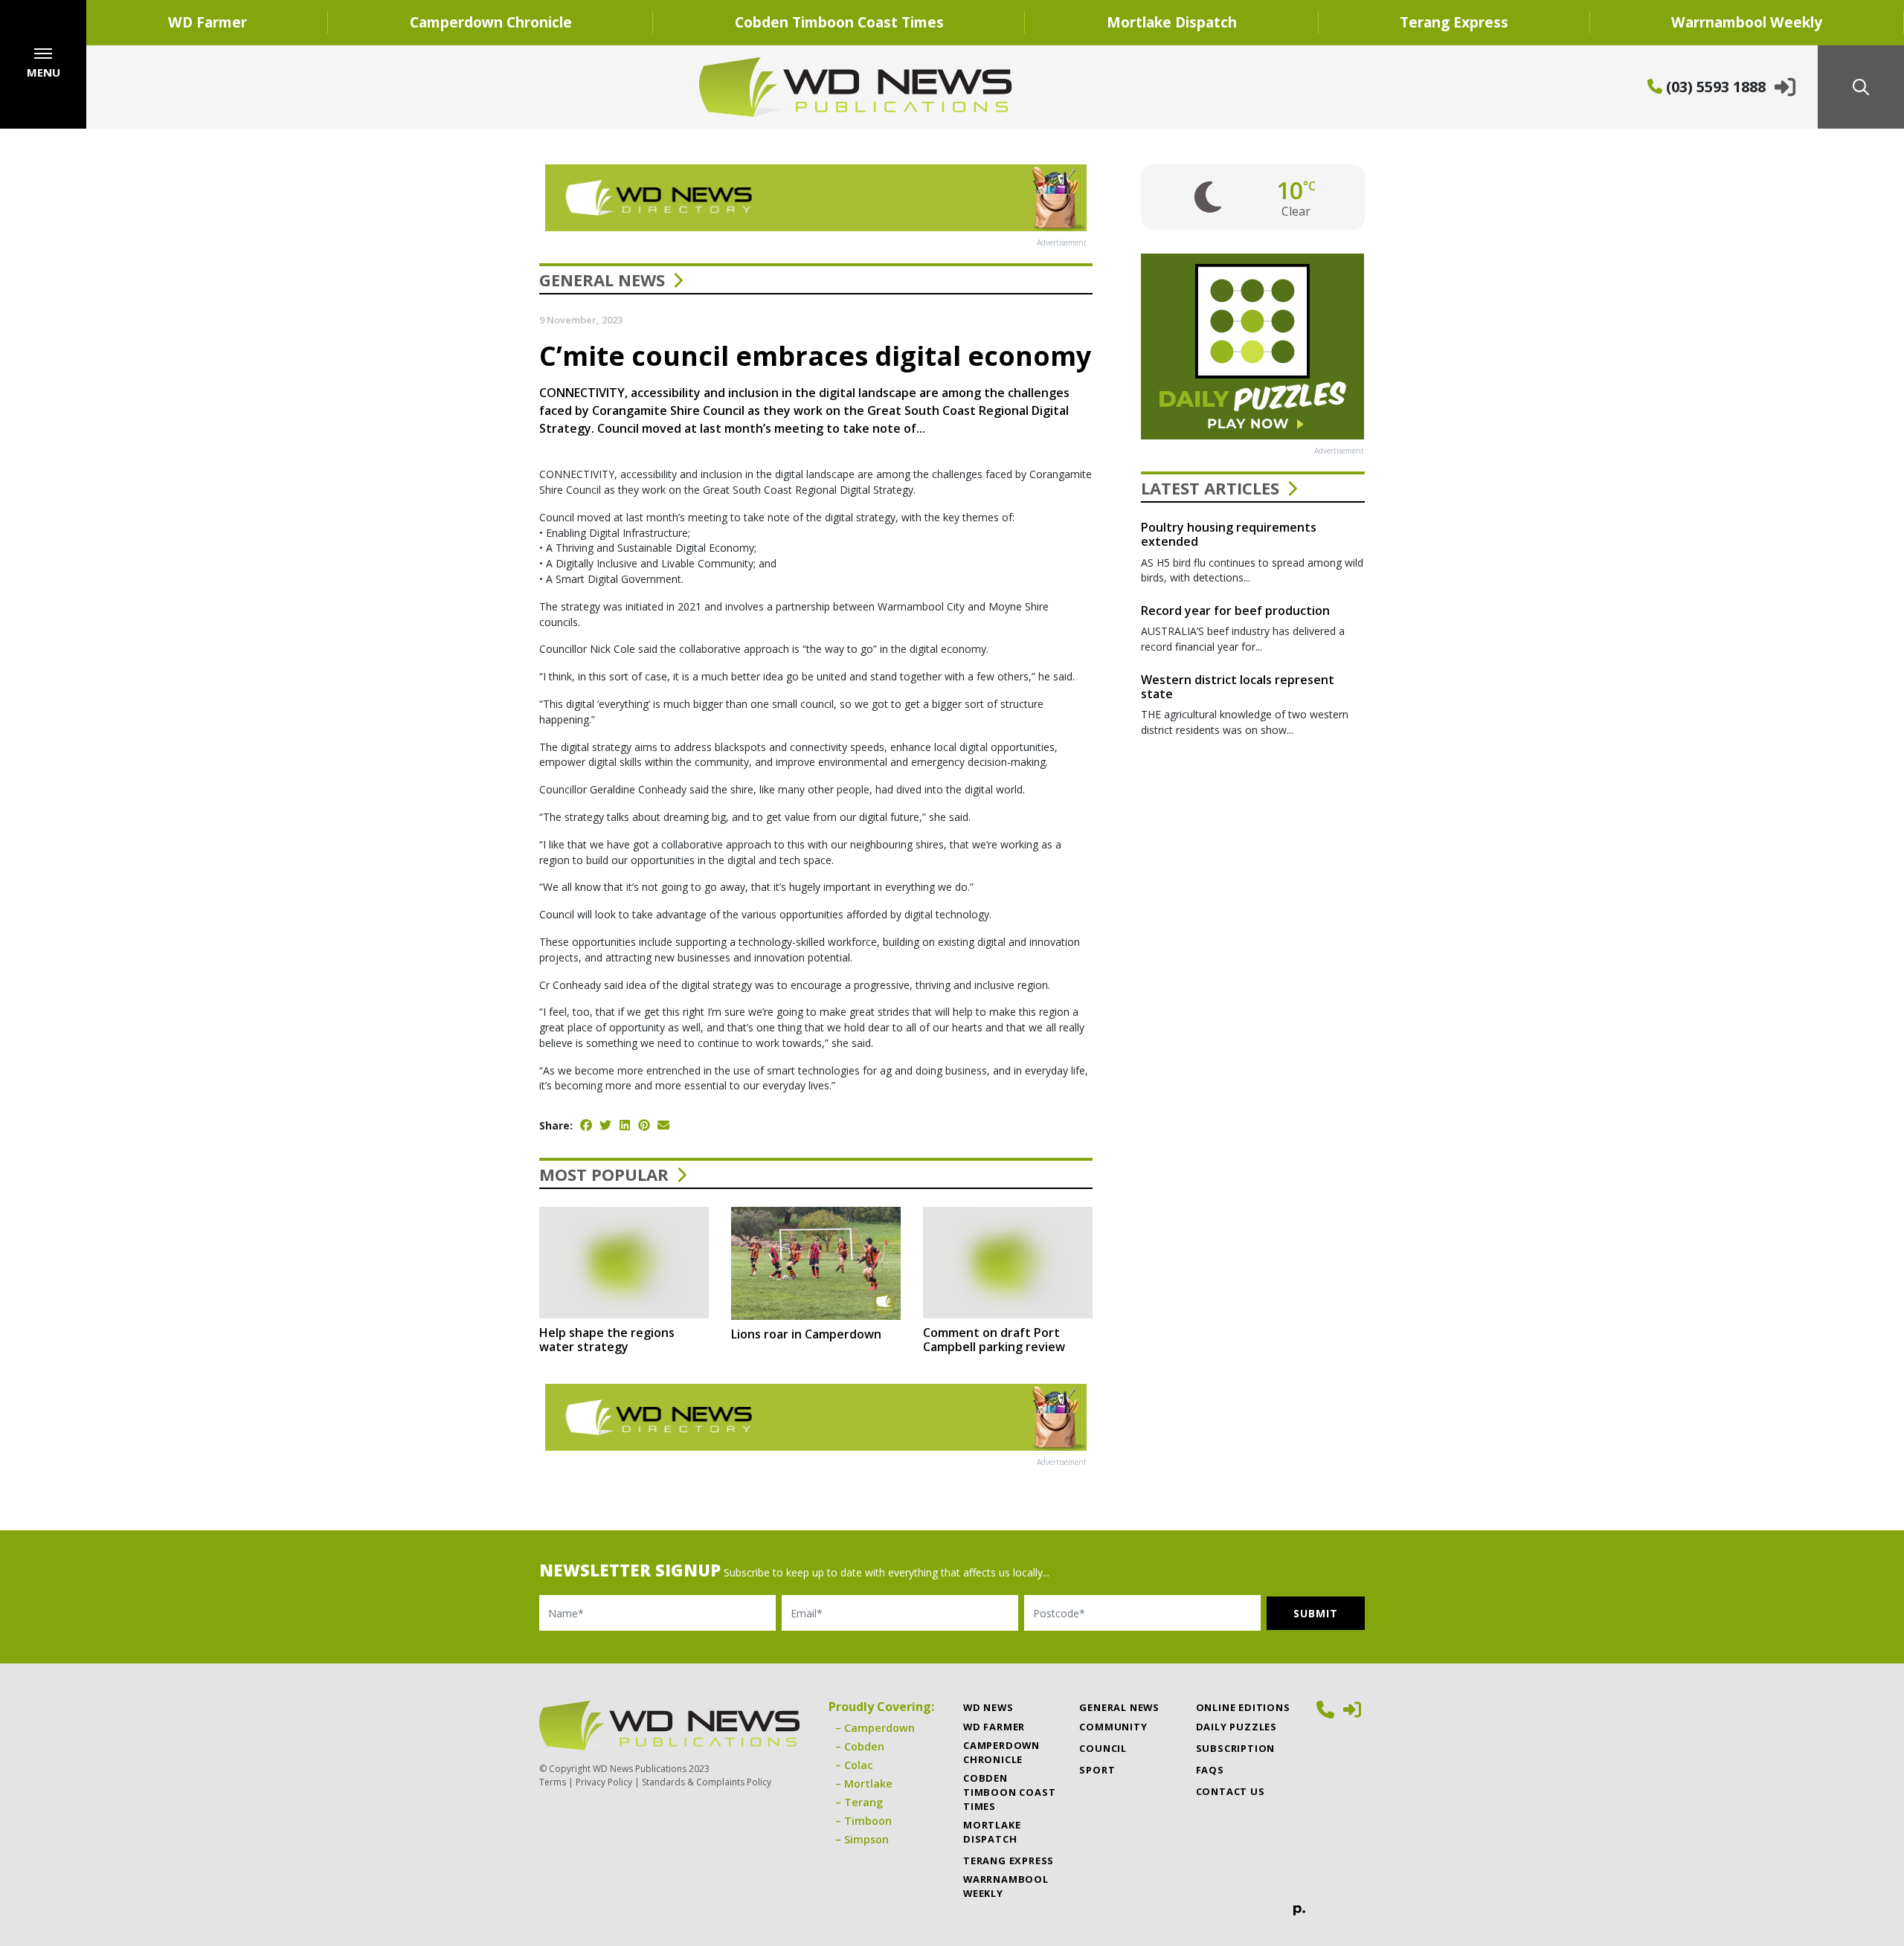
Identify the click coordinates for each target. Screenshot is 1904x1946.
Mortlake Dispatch (1172, 22)
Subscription (1236, 1748)
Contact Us (1231, 1791)
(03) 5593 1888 (1714, 87)
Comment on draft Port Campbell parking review (994, 1340)
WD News (988, 1707)
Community (1113, 1727)
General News (602, 280)
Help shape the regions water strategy (607, 1340)
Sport (1097, 1770)
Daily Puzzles (1236, 1727)
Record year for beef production (1235, 610)
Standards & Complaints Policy (707, 1782)
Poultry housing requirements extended (1229, 534)
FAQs (1210, 1770)
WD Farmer (208, 22)
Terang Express (1454, 22)
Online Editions (1243, 1707)
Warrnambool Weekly (1747, 22)
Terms (553, 1782)
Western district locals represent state (1238, 687)
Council (1103, 1748)
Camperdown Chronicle (491, 22)
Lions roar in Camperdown (806, 1334)
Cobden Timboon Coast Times (839, 22)
